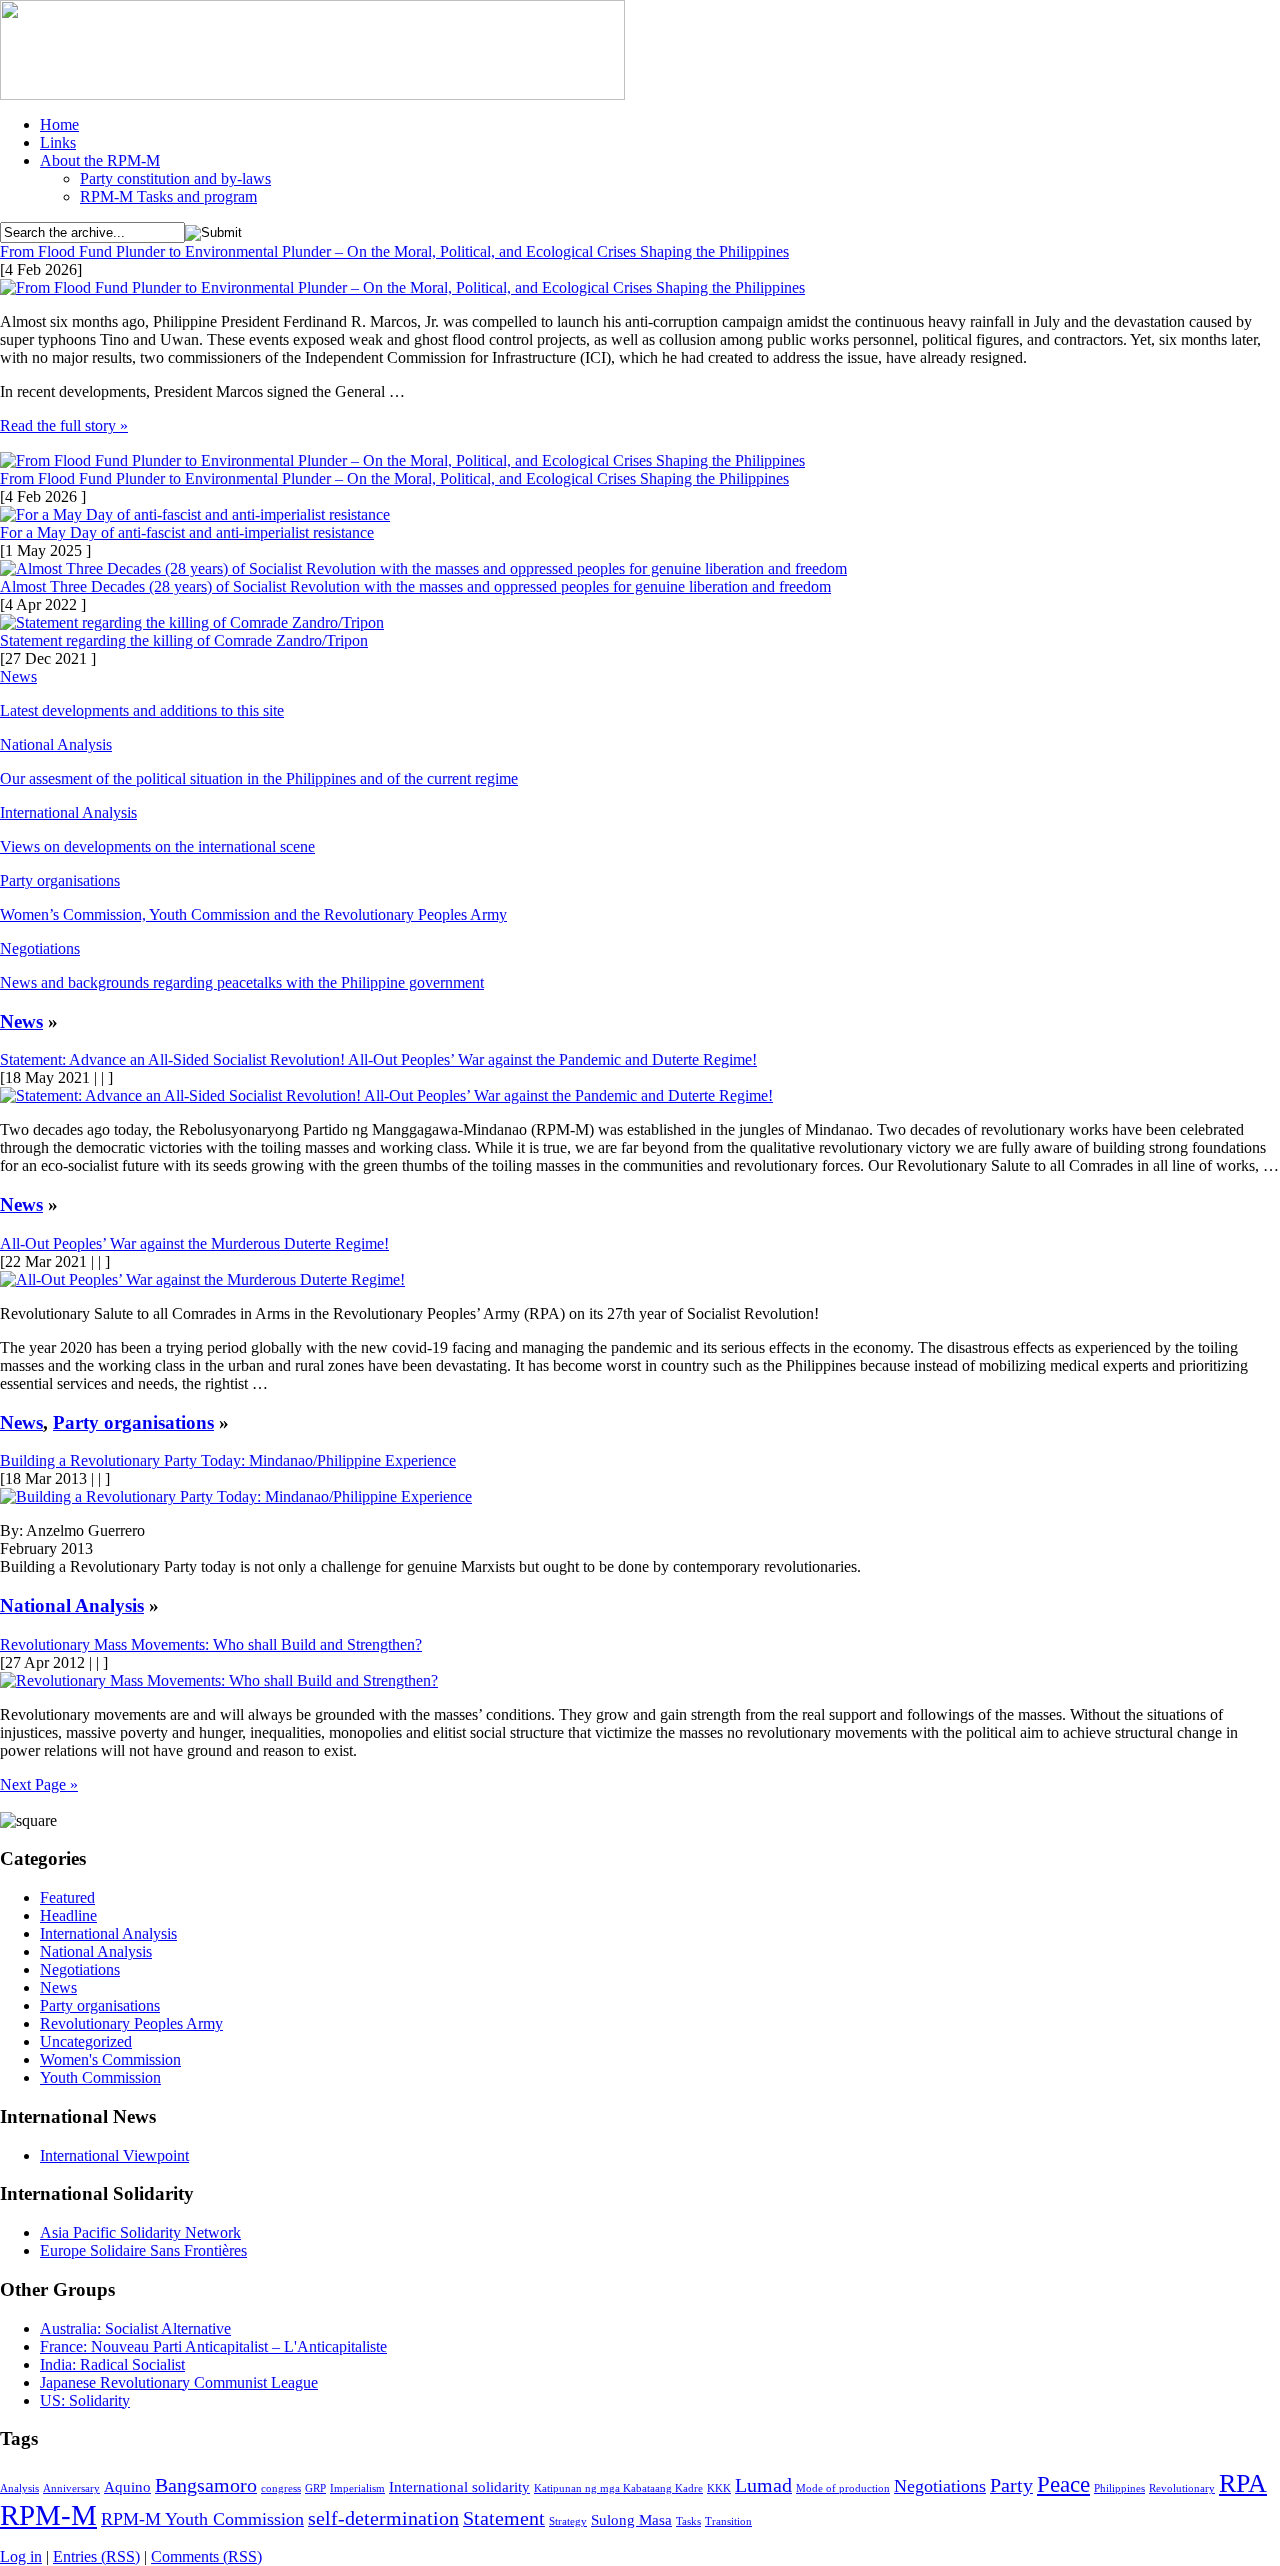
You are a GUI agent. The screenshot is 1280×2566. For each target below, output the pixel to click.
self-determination (383, 2518)
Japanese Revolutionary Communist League (179, 2382)
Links (58, 142)
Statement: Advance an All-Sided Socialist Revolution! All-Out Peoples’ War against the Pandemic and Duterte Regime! (378, 1059)
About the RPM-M (100, 160)
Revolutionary (1182, 2488)
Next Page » (39, 1784)
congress (281, 2488)
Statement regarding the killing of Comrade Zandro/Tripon (184, 640)
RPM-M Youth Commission (202, 2519)
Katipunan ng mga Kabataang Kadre (618, 2488)
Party (1011, 2485)
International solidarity (459, 2487)
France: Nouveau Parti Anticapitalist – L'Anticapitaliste (213, 2346)
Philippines (1119, 2488)
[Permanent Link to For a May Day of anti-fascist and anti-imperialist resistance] (195, 514)
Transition (728, 2521)
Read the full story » (64, 425)
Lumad (763, 2485)
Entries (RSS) (96, 2556)
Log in (21, 2556)
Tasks (688, 2521)
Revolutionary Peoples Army (131, 2023)
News (18, 676)
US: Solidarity (85, 2400)
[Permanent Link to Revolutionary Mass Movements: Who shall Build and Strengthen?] (219, 1680)
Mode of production (843, 2488)
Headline (68, 1915)
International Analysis (68, 812)
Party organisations (60, 880)
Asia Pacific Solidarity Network (140, 2232)
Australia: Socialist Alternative (135, 2328)
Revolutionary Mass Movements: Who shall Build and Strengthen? (211, 1644)
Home (59, 124)
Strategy (568, 2521)
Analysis (19, 2488)
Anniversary (71, 2488)
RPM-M (48, 2515)
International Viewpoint (114, 2155)
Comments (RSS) (206, 2556)
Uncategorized (86, 2041)
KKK (719, 2488)
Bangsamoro (206, 2485)
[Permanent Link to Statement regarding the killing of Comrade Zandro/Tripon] (192, 622)
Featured (67, 1897)
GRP (315, 2488)
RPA (1243, 2483)
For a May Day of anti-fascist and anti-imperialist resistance (187, 532)
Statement (504, 2518)
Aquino (127, 2487)
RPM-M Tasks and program (168, 196)
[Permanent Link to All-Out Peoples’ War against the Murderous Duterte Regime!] (202, 1279)
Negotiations (40, 948)
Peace (1063, 2484)
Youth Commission (100, 2077)
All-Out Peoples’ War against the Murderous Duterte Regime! (194, 1243)
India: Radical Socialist (112, 2364)
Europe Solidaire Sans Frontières (143, 2250)
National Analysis (56, 744)
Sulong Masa (631, 2520)
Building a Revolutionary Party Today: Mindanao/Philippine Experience (228, 1460)
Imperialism (357, 2488)
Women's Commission (110, 2059)
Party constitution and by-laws (175, 178)
